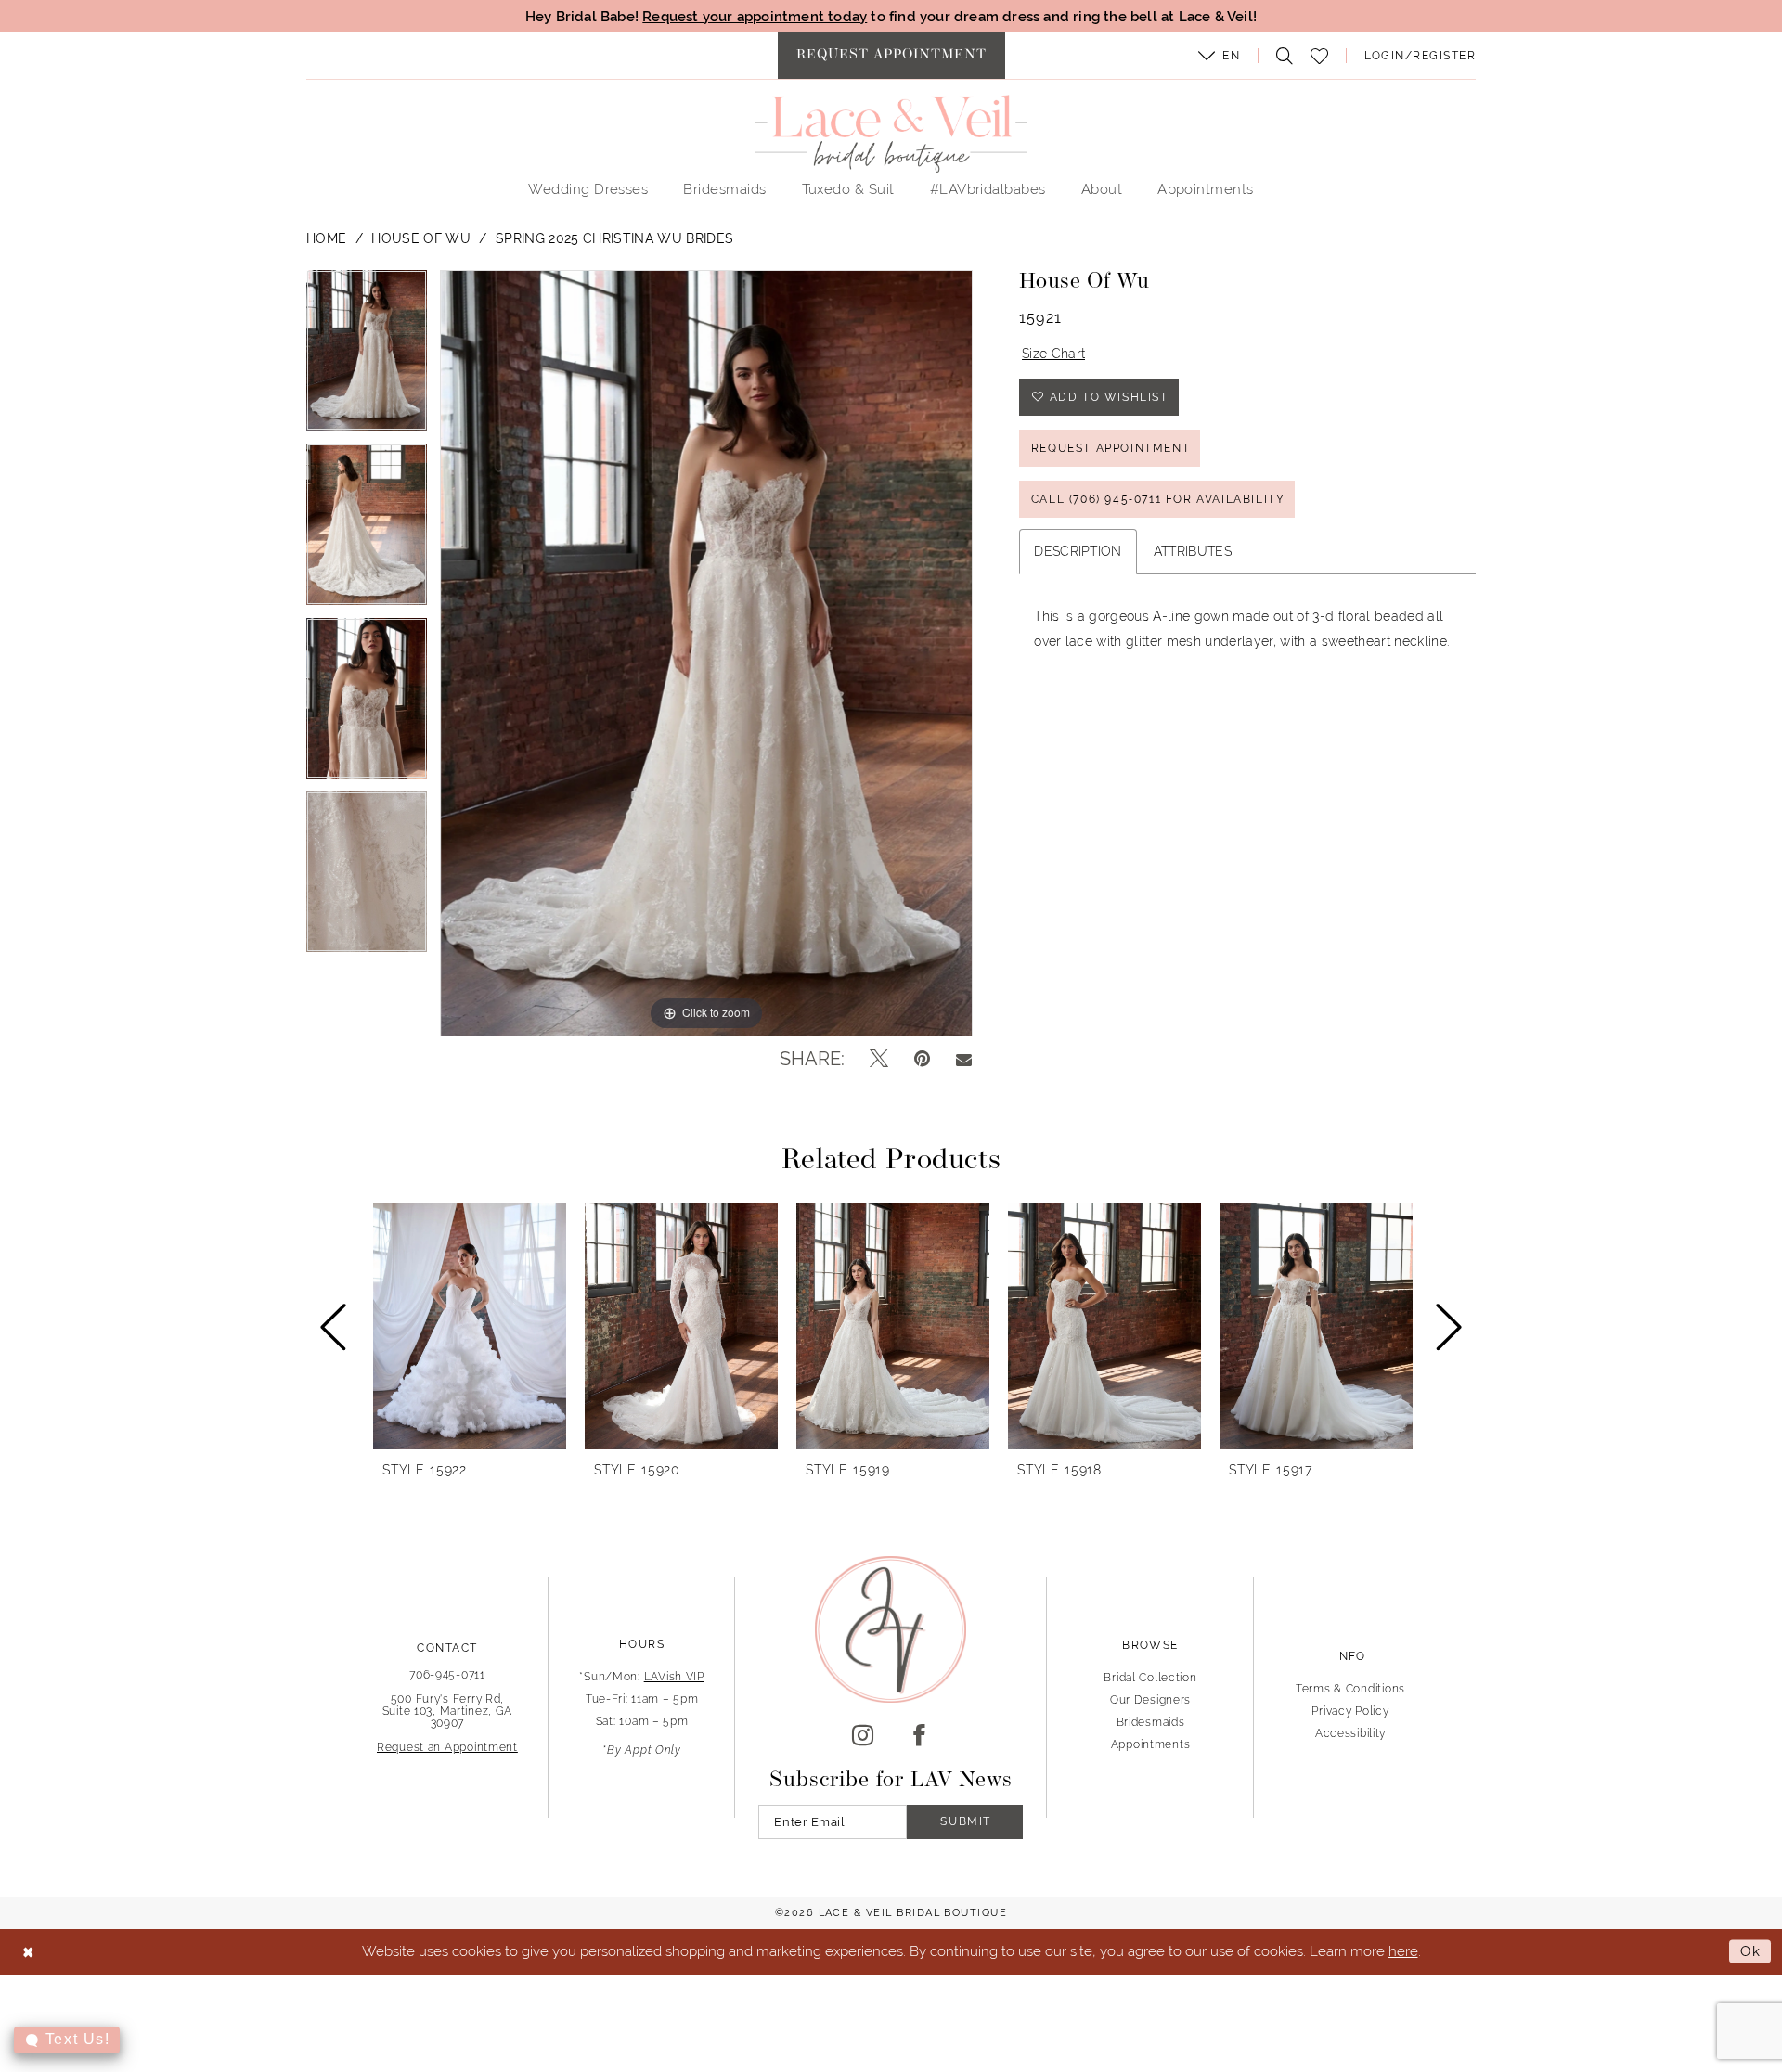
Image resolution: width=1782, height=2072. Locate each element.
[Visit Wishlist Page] (1320, 56)
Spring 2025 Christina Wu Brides (614, 238)
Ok (1751, 1951)
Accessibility (1350, 1733)
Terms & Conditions (1350, 1689)
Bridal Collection (1150, 1678)
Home (326, 238)
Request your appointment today (755, 16)
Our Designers (1150, 1700)
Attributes (1193, 551)
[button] (1220, 56)
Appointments (1151, 1744)
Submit (966, 1821)
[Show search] (1280, 56)
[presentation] (470, 1326)
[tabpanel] (367, 357)
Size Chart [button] (1053, 354)
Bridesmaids (1151, 1722)
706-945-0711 (447, 1675)
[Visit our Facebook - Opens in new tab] (919, 1736)
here (1403, 1951)
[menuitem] (891, 56)
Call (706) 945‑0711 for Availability (1158, 499)
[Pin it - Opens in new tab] (922, 1059)
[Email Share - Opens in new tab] (964, 1059)
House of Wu (421, 238)
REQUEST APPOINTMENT (1111, 448)
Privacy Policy (1350, 1711)
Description (1078, 551)
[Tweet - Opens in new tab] (879, 1059)
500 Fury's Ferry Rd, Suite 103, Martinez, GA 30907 (448, 1711)
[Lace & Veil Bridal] (891, 134)
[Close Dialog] (28, 1952)
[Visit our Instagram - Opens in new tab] (863, 1736)
